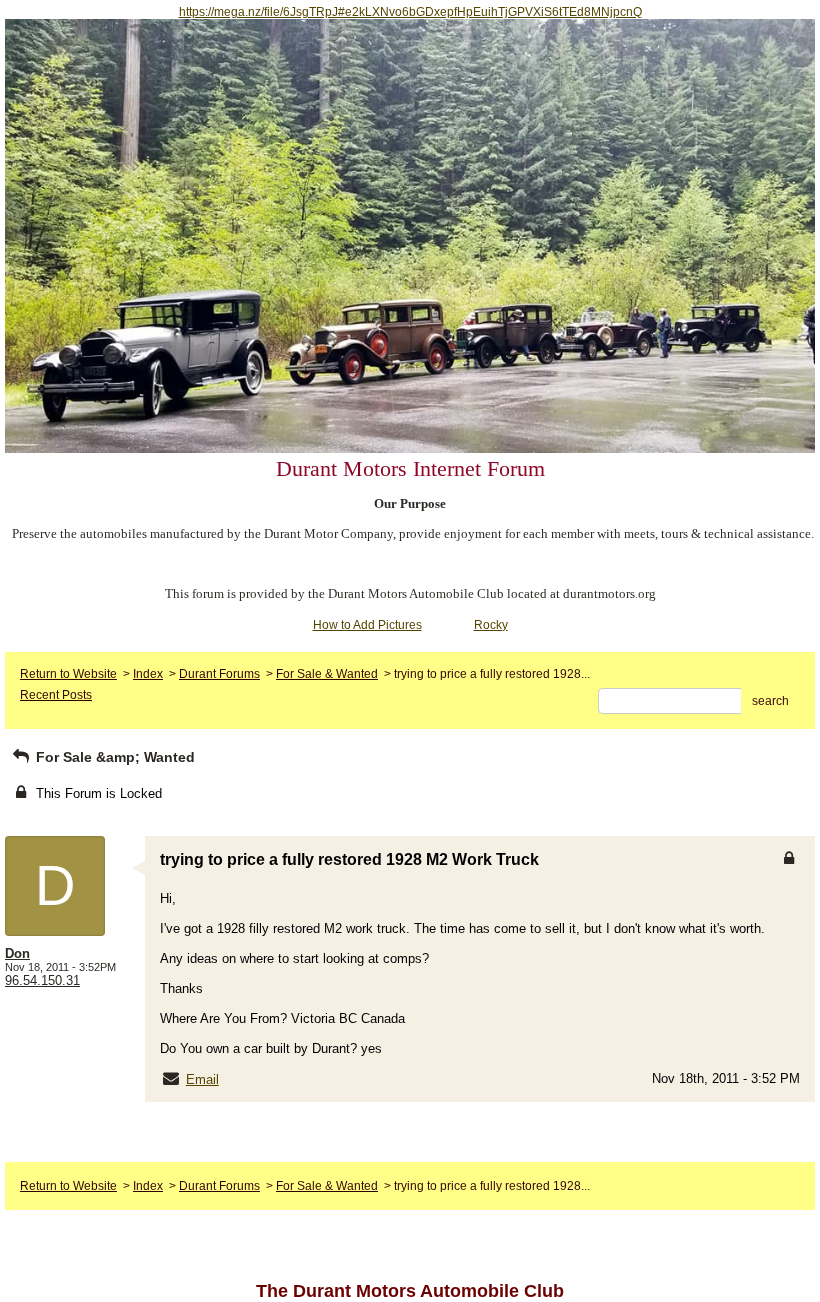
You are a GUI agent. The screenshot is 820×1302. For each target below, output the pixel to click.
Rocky (491, 625)
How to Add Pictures (367, 625)
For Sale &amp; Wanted (113, 757)
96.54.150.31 (42, 980)
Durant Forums (219, 674)
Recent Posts (56, 695)
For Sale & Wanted (327, 674)
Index (148, 674)
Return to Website (68, 674)
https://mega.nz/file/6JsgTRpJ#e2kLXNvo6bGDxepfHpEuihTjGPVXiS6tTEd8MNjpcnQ (410, 12)
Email (202, 1079)
